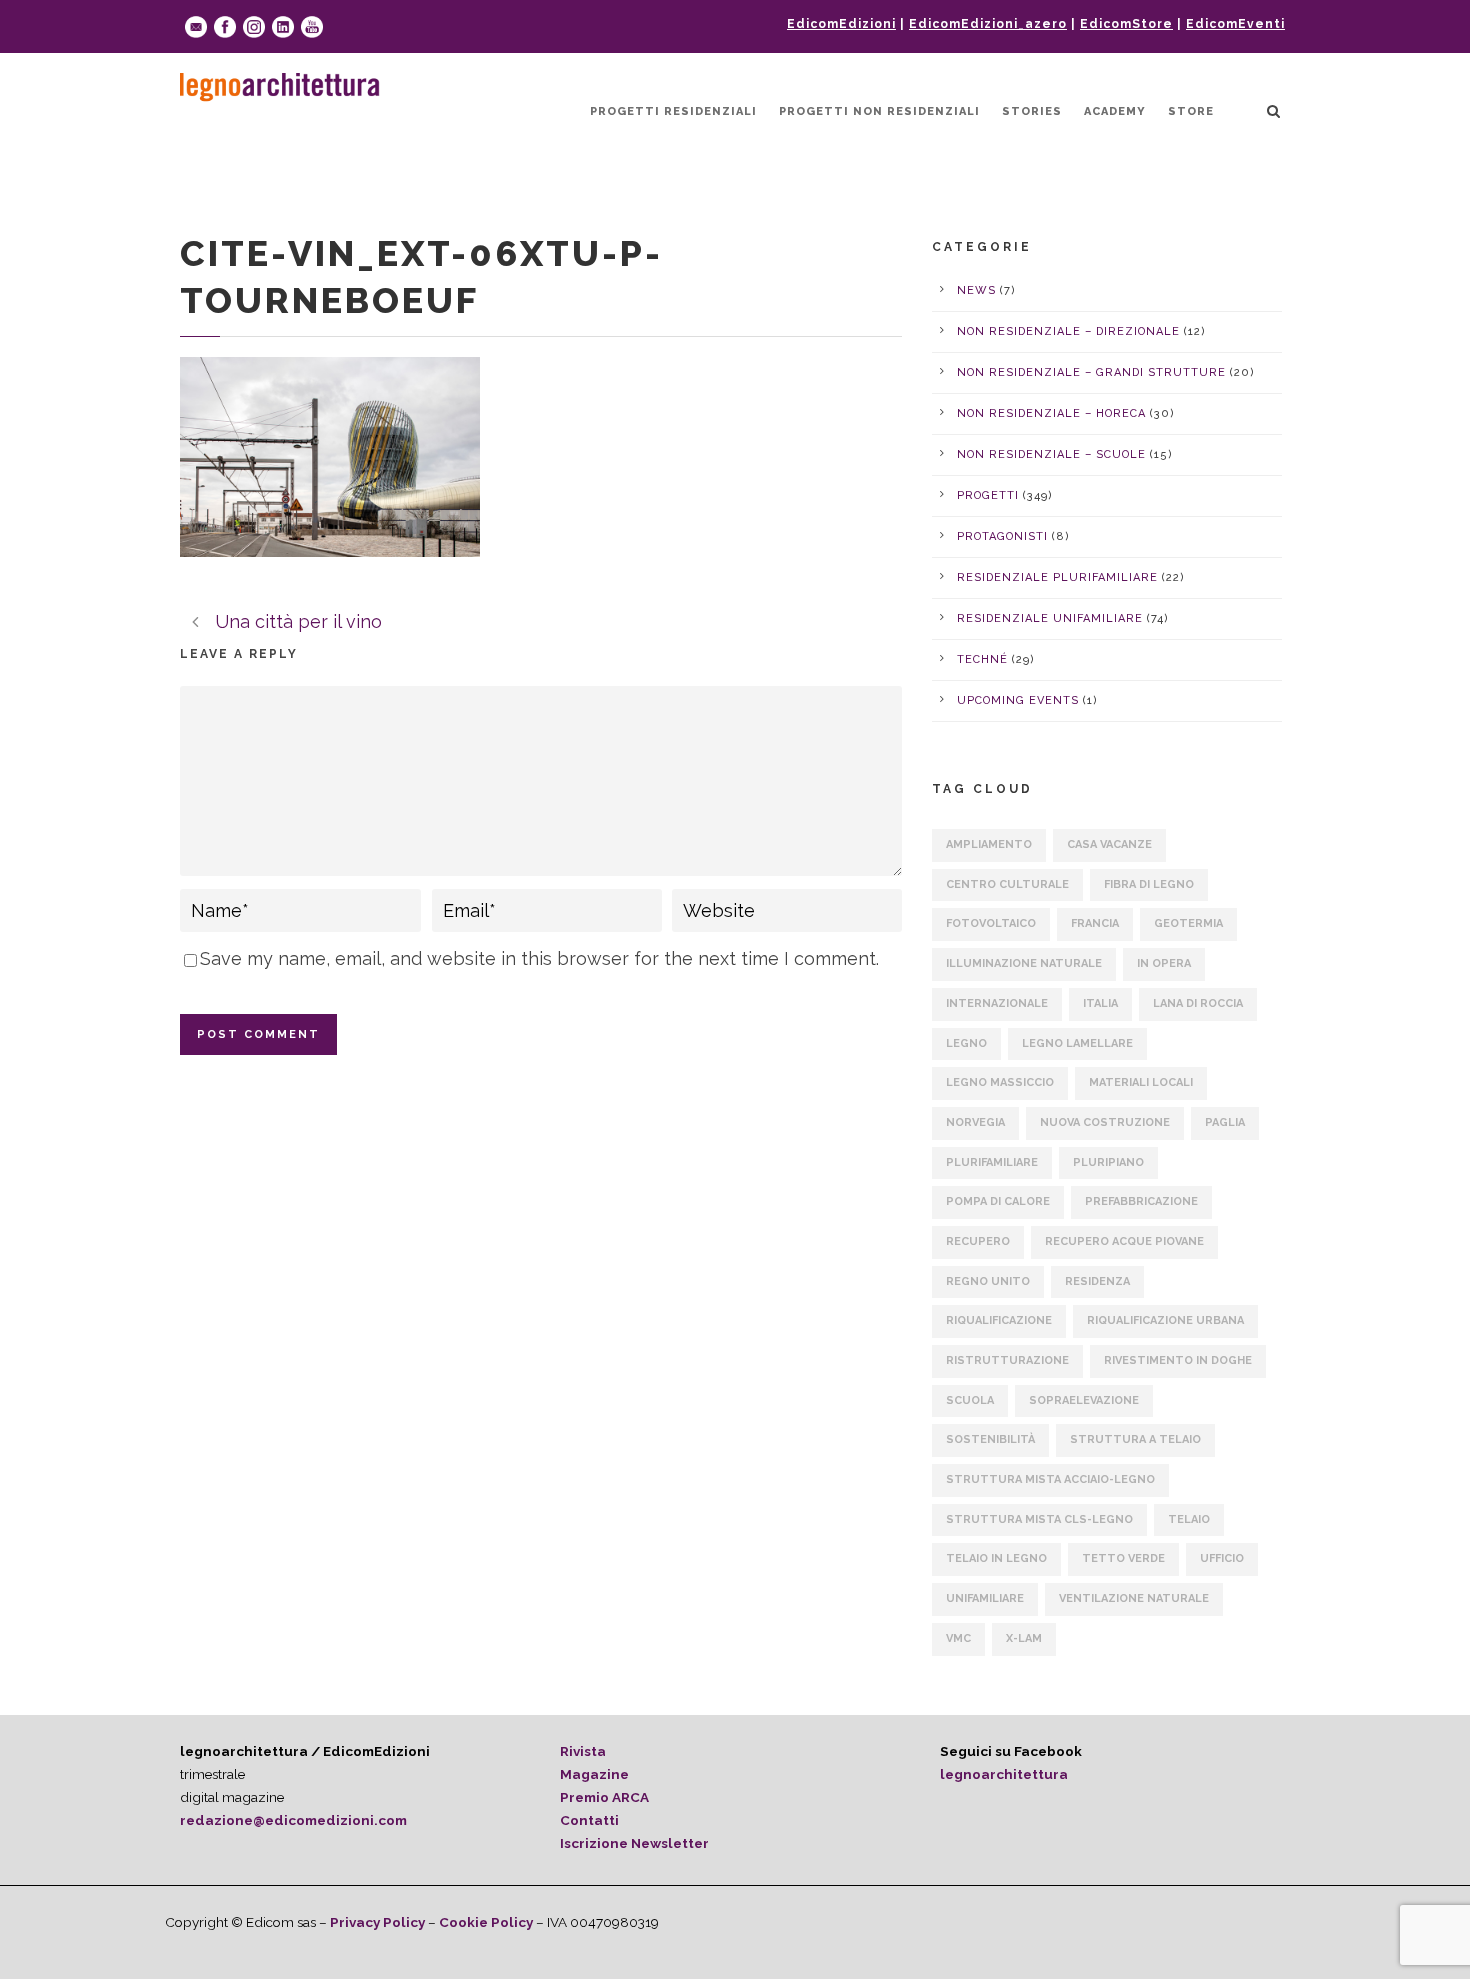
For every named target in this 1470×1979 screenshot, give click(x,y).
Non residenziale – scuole (1051, 454)
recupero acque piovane (1124, 1241)
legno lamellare (1077, 1043)
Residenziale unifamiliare (1050, 618)
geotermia (1188, 923)
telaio (1189, 1519)
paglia (1225, 1122)
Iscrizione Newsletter (634, 1843)
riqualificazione (999, 1320)
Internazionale (997, 1003)
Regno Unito (988, 1281)
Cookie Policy (486, 1922)
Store (1191, 111)
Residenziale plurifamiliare (1057, 577)
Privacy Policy (377, 1922)
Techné (982, 659)
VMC (958, 1638)
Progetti (988, 495)
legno (966, 1043)
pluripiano (1108, 1162)
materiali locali (1141, 1082)
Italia (1100, 1003)
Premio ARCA (604, 1797)
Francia (1095, 923)
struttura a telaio (1135, 1439)
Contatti (589, 1820)
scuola (970, 1400)
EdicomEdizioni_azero (988, 24)
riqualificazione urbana (1165, 1320)
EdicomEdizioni (841, 24)
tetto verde (1123, 1558)
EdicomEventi (1235, 24)
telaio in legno (996, 1558)
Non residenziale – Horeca (1051, 413)
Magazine (594, 1774)
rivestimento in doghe (1178, 1360)
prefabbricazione (1141, 1201)
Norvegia (975, 1122)
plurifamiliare (992, 1162)
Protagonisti (1002, 536)
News (976, 290)
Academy (1115, 111)
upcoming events (1018, 700)
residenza (1097, 1281)
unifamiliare (985, 1598)
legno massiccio (1000, 1082)
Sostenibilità (990, 1439)
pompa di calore (998, 1201)
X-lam (1024, 1638)
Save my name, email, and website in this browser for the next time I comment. (539, 958)
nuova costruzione (1105, 1122)
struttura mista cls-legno (1039, 1519)
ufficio (1222, 1558)
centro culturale (1007, 884)
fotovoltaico (991, 923)
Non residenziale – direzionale (1068, 331)
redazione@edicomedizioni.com (293, 1820)
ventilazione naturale (1134, 1598)
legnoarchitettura (1004, 1774)
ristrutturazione (1007, 1360)
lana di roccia (1198, 1003)
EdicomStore (1126, 24)
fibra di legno (1149, 884)
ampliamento (989, 844)
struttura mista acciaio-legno (1050, 1479)
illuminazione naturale (1024, 963)
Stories (1032, 111)
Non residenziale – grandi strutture (1091, 372)
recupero (978, 1241)
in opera (1164, 963)
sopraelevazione (1084, 1400)
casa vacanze (1109, 844)
